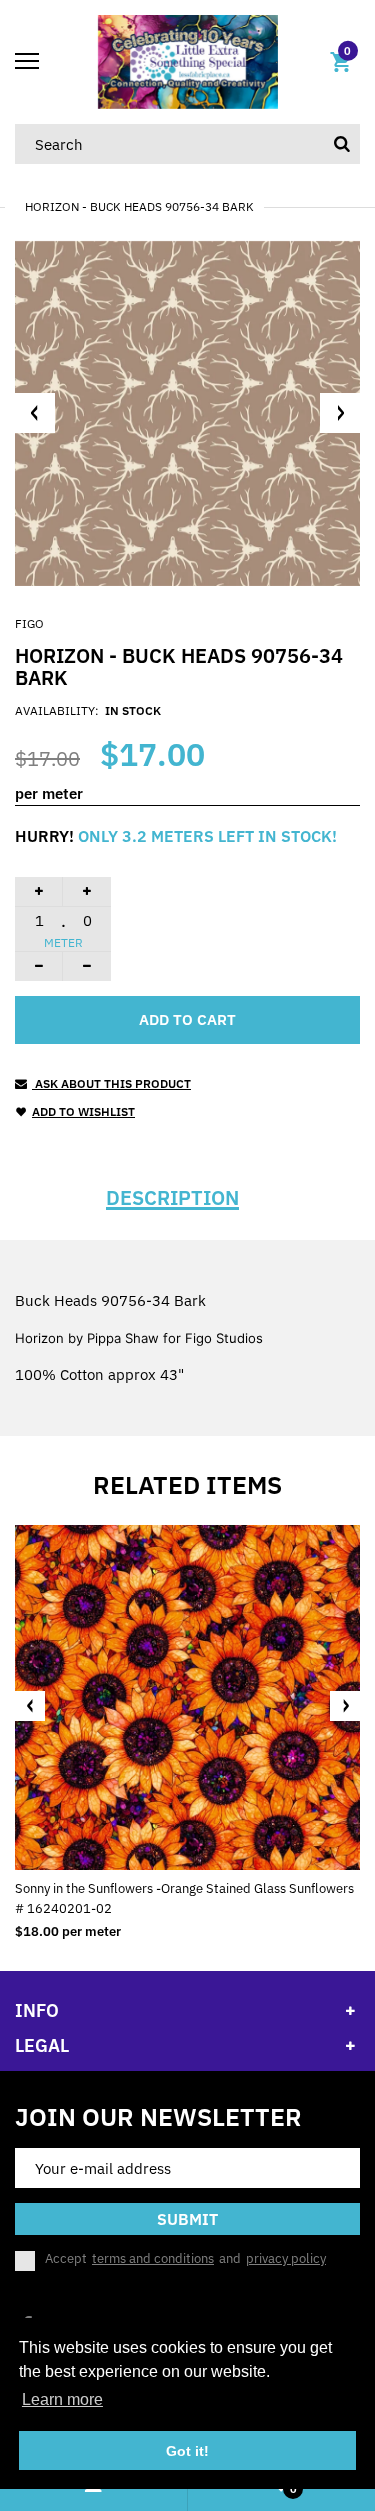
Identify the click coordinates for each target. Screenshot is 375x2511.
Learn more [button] (62, 2399)
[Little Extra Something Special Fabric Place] (188, 60)
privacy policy (286, 2258)
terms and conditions (153, 2258)
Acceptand (185, 2259)
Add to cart (187, 1019)
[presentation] (30, 1706)
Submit (187, 2219)
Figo (29, 623)
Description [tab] (172, 1198)
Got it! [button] (187, 2451)
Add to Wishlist (83, 1111)
